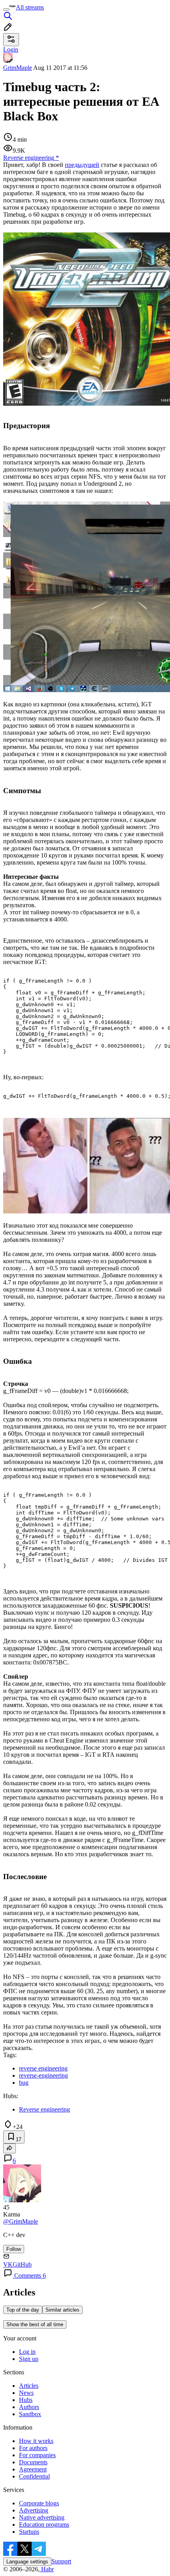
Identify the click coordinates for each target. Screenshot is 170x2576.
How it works (36, 2441)
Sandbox (30, 2414)
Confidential (34, 2476)
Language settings (27, 2562)
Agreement (33, 2469)
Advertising (34, 2510)
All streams (30, 7)
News (26, 2393)
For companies (37, 2455)
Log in (27, 2352)
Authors (29, 2407)
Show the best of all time (35, 2324)
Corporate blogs (39, 2503)
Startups (29, 2532)
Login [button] (11, 50)
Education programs (44, 2525)
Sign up (29, 2359)
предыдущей (82, 165)
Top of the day (23, 2310)
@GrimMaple (21, 2221)
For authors (33, 2448)
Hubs (26, 2400)
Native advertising (42, 2517)
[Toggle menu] (6, 9)
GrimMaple (18, 68)
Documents (33, 2462)
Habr (47, 2569)
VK (8, 2264)
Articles (29, 2386)
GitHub (22, 2264)
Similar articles (62, 2310)
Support (61, 2561)
